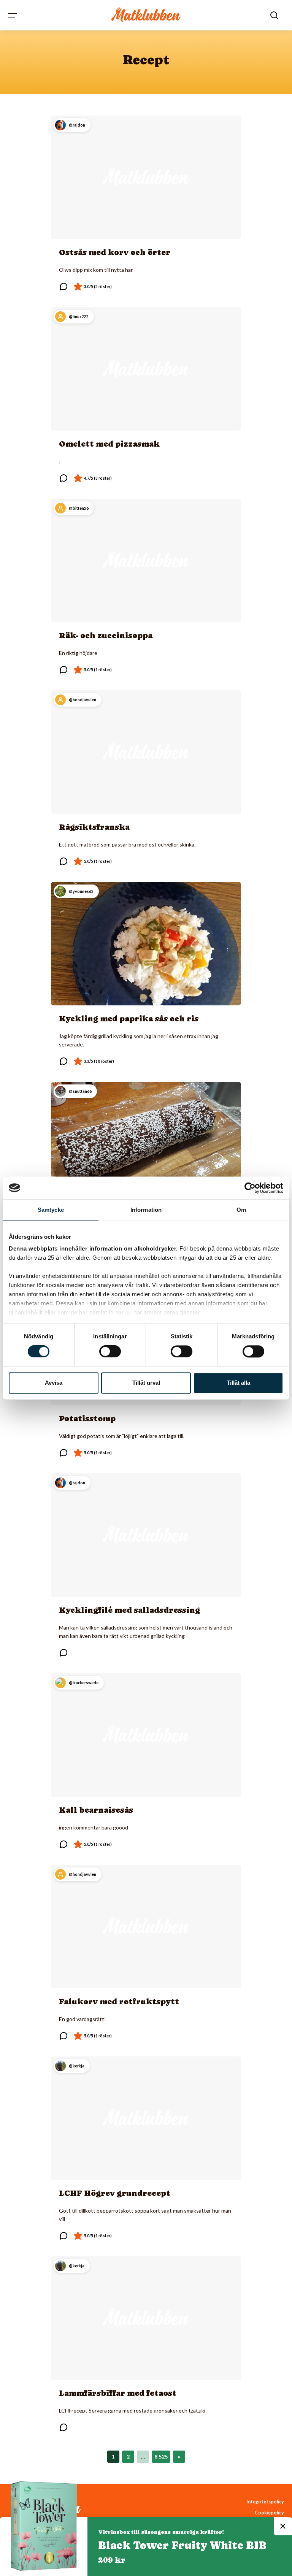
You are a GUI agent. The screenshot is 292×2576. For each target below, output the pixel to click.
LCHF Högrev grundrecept (115, 2193)
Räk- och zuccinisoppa (106, 636)
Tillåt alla (238, 1383)
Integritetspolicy (265, 2502)
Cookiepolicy (269, 2513)
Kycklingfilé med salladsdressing (129, 1610)
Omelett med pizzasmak (109, 444)
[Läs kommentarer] (63, 287)
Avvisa (54, 1383)
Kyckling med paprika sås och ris (129, 1019)
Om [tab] (241, 1210)
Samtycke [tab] (51, 1210)
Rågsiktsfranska (94, 827)
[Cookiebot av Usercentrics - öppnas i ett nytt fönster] (250, 1188)
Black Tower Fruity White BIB (182, 2545)
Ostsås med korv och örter (115, 252)
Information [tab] (146, 1210)
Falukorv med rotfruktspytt (119, 2002)
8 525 (161, 2456)
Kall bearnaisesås (96, 1810)
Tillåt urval (146, 1383)
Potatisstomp (87, 1419)
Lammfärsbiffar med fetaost (118, 2393)
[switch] (110, 1352)
